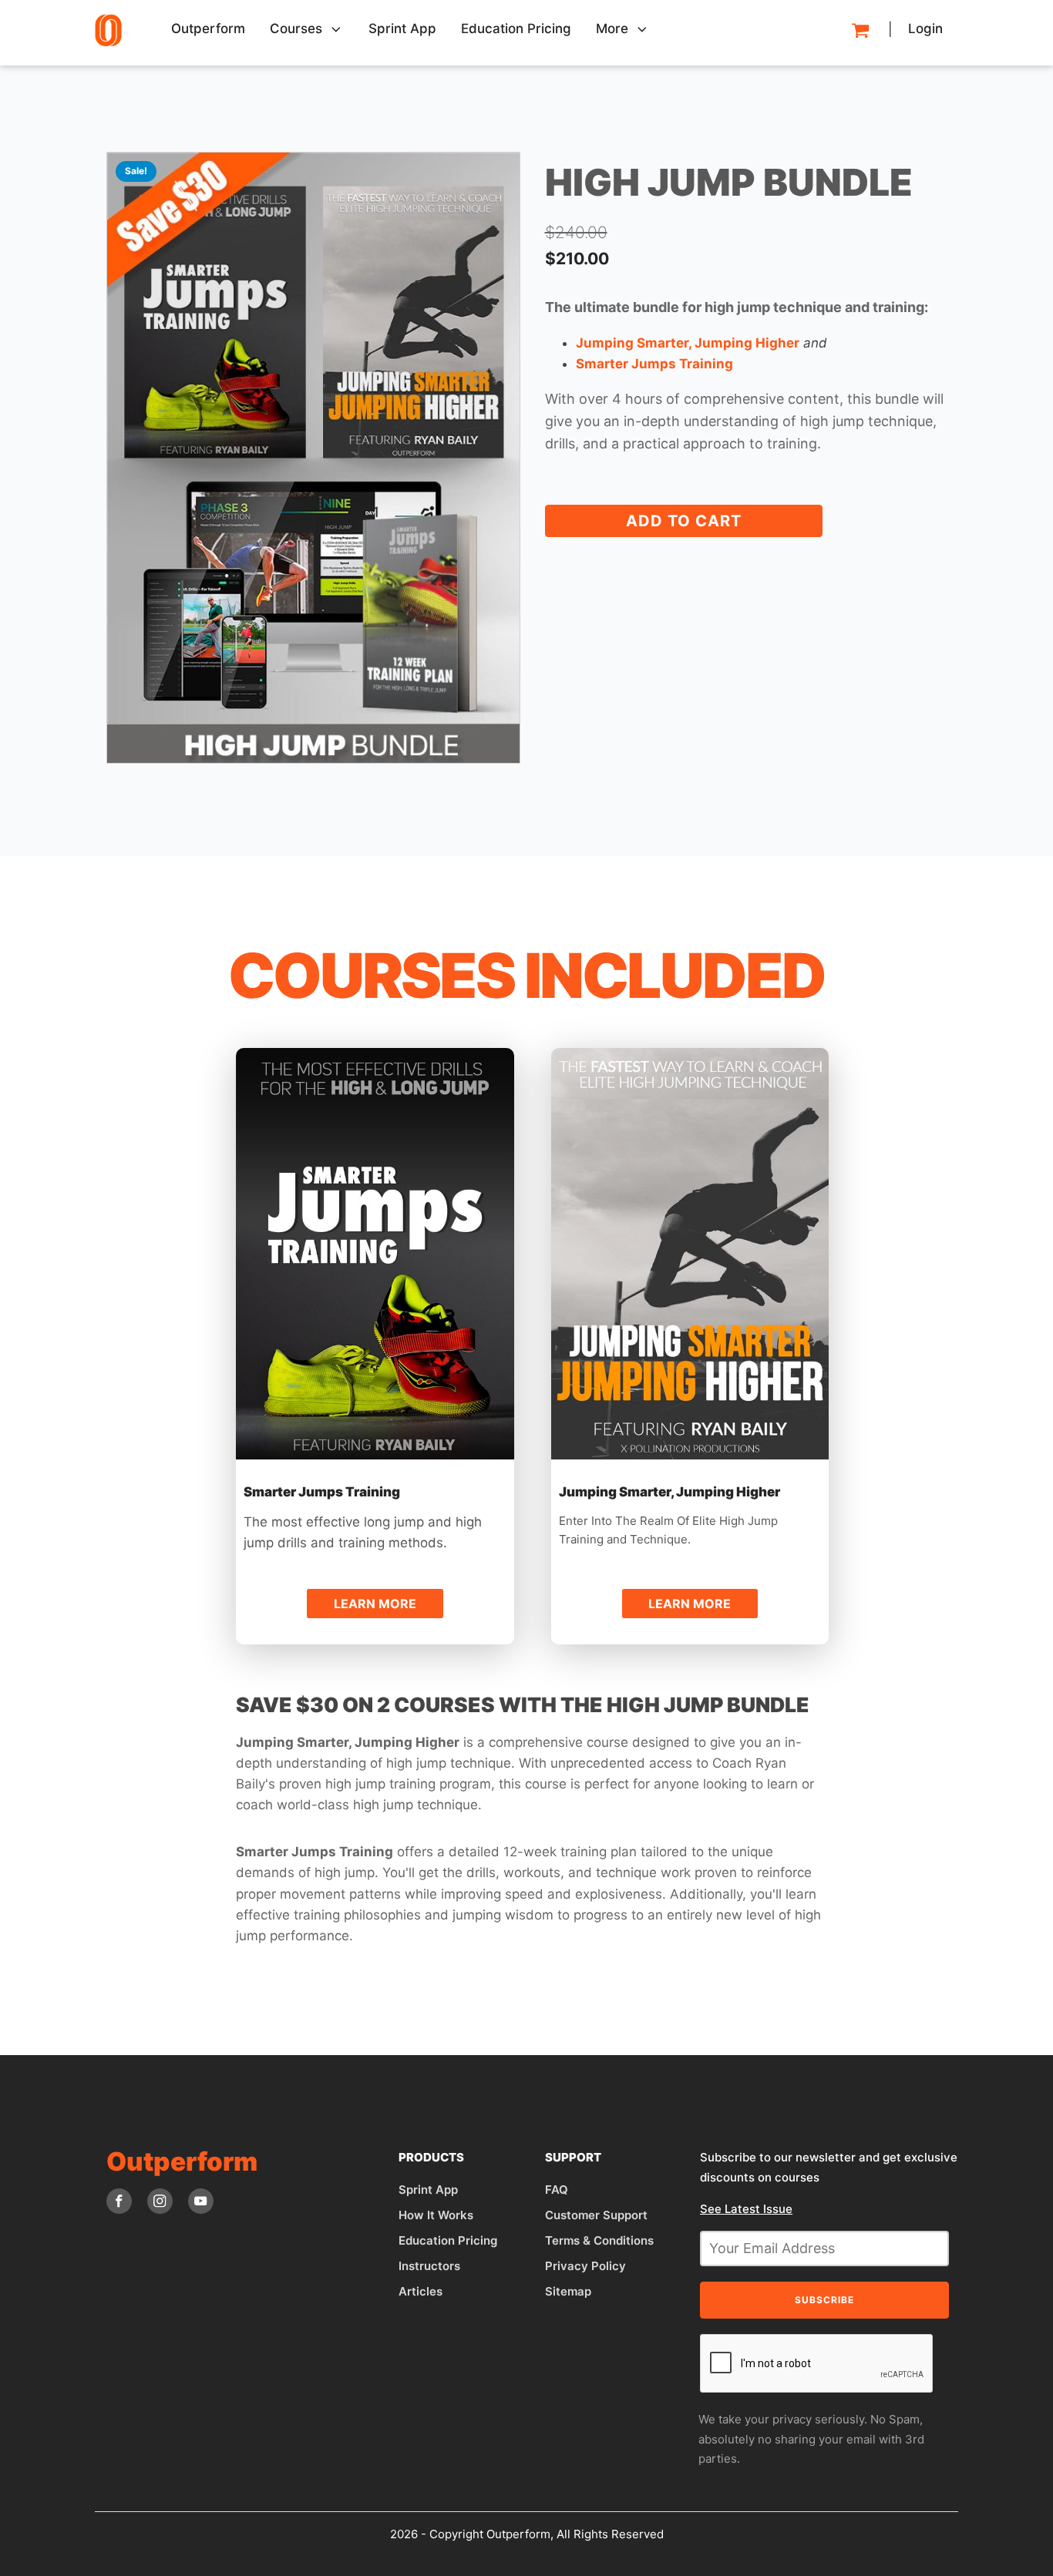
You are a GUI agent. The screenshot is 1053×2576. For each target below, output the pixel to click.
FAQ (557, 2190)
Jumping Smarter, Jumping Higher (669, 1492)
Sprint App (402, 29)
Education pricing (516, 29)
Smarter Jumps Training (322, 1492)
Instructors (429, 2266)
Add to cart (684, 521)
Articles (421, 2291)
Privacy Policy (585, 2266)
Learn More (375, 1249)
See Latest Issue (746, 2209)
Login (925, 29)
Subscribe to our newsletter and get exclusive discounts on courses (829, 2167)
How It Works (436, 2215)
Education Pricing (448, 2240)
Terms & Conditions (599, 2240)
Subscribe (824, 2300)
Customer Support (596, 2215)
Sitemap (568, 2291)
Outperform (208, 29)
